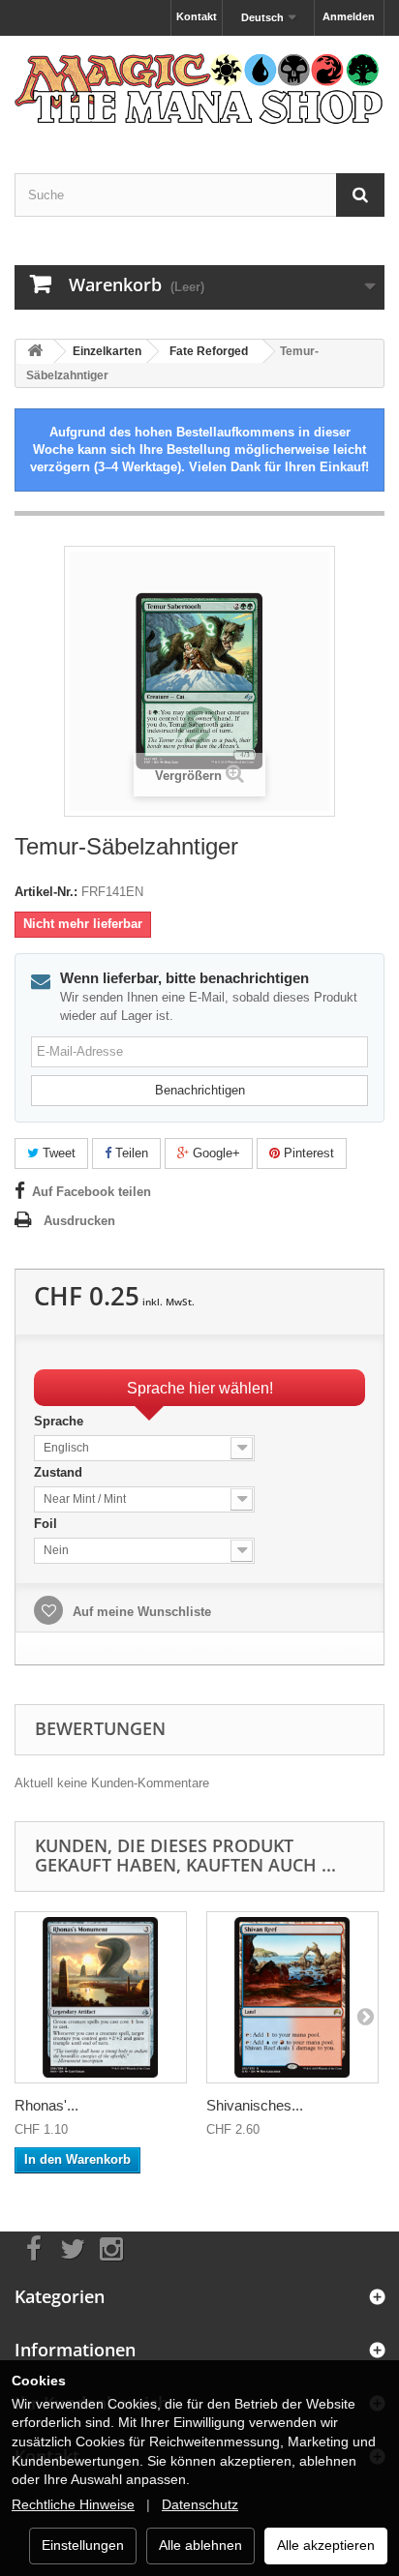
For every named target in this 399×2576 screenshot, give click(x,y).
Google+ (215, 1153)
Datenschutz (200, 2504)
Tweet (57, 1153)
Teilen (130, 1153)
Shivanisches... (255, 2105)
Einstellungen (83, 2545)
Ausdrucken (79, 1221)
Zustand (60, 1472)
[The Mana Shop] (199, 88)
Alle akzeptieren (326, 2545)
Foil (47, 1524)
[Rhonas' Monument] (101, 1997)
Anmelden (349, 16)
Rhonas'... (46, 2105)
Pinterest (307, 1153)
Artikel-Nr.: (46, 892)
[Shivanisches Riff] (292, 1997)
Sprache (61, 1421)
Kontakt (197, 16)
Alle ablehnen (200, 2545)
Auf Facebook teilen (92, 1192)
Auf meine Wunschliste (140, 1612)
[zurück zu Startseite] (35, 352)
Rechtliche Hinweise (73, 2504)
